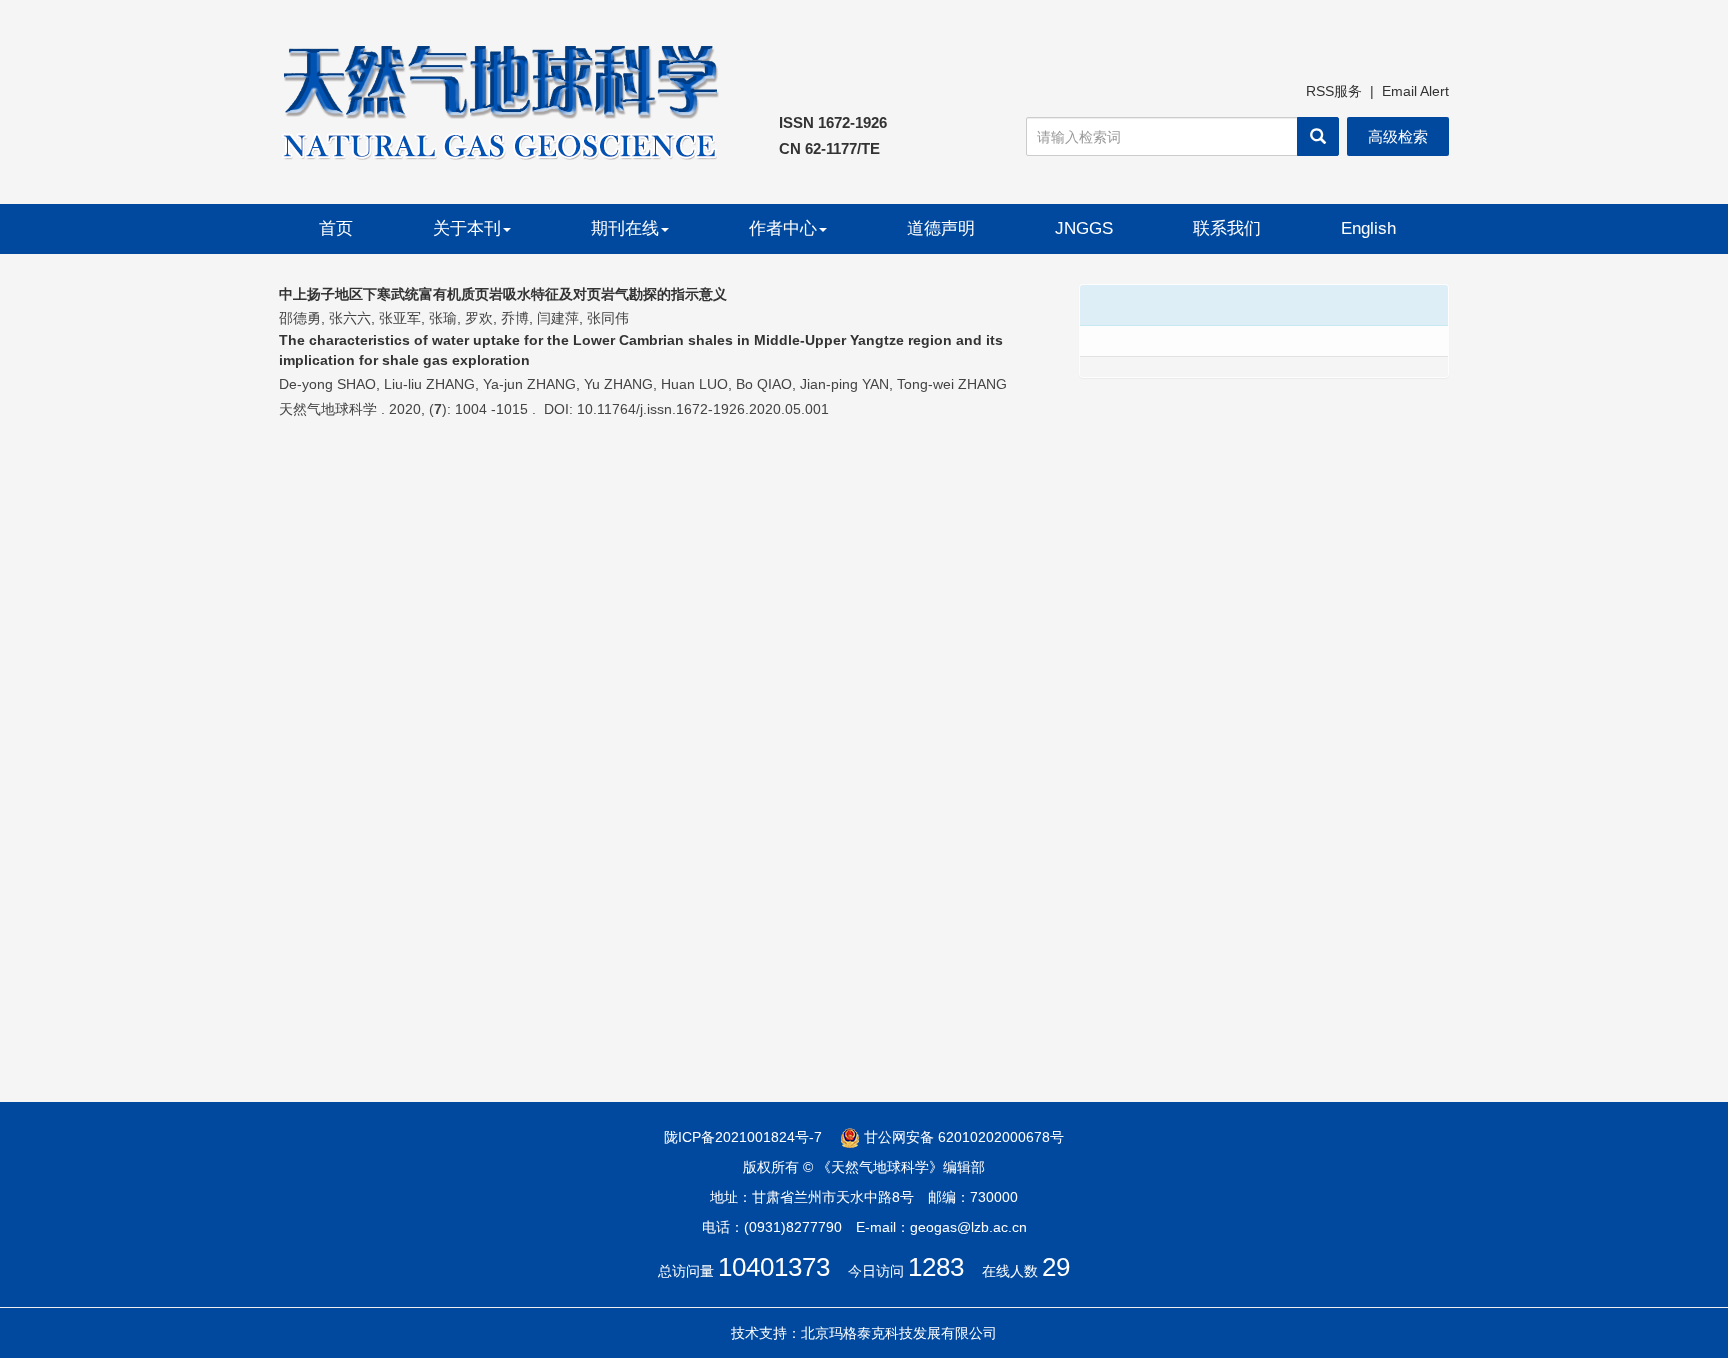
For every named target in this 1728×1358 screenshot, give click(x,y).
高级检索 (1398, 136)
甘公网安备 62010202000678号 (962, 1137)
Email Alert (1415, 91)
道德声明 (941, 228)
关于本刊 (467, 228)
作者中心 (783, 228)
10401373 (774, 1267)
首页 (336, 228)
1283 (936, 1267)
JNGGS (1084, 228)
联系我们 (1227, 228)
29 (1056, 1267)
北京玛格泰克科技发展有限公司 (899, 1333)
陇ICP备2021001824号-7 (743, 1137)
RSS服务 (1334, 91)
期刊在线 (625, 228)
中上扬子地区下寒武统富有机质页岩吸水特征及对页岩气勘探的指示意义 (503, 294)
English (1368, 228)
